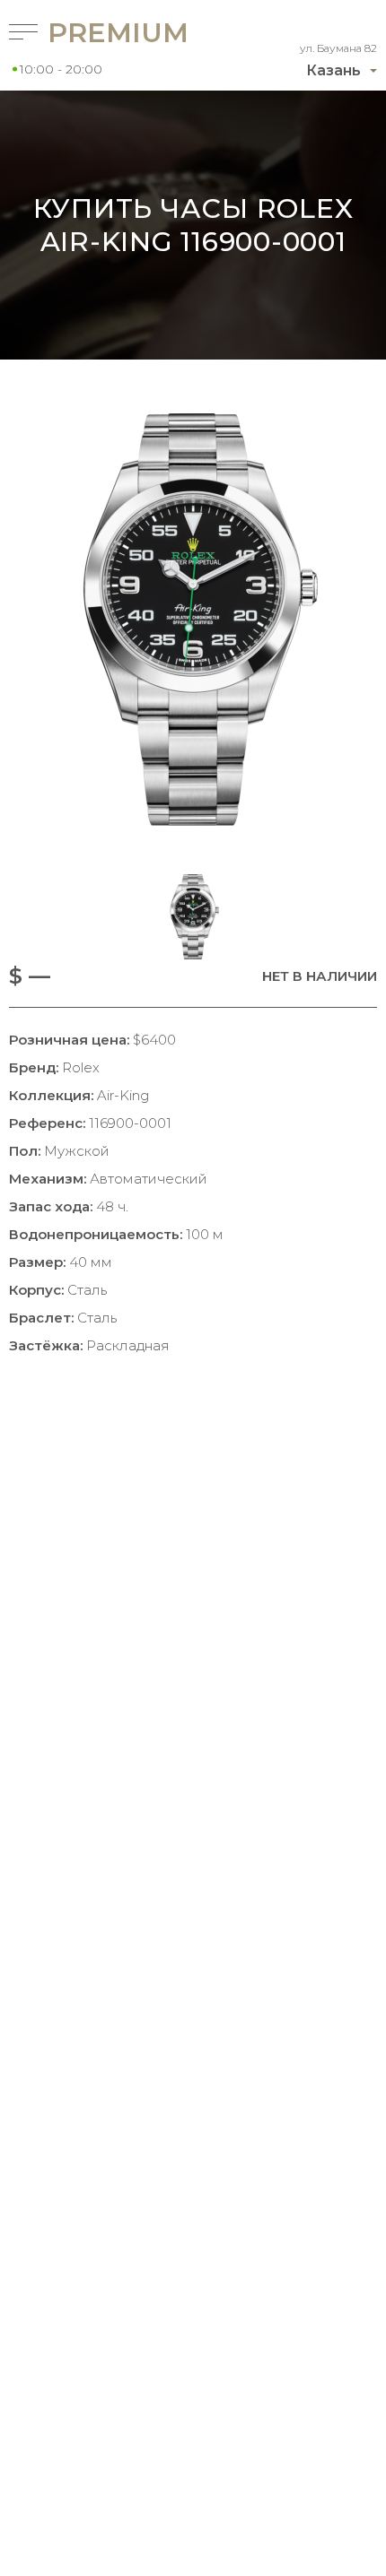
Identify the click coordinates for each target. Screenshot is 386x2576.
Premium (96, 33)
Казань (333, 70)
